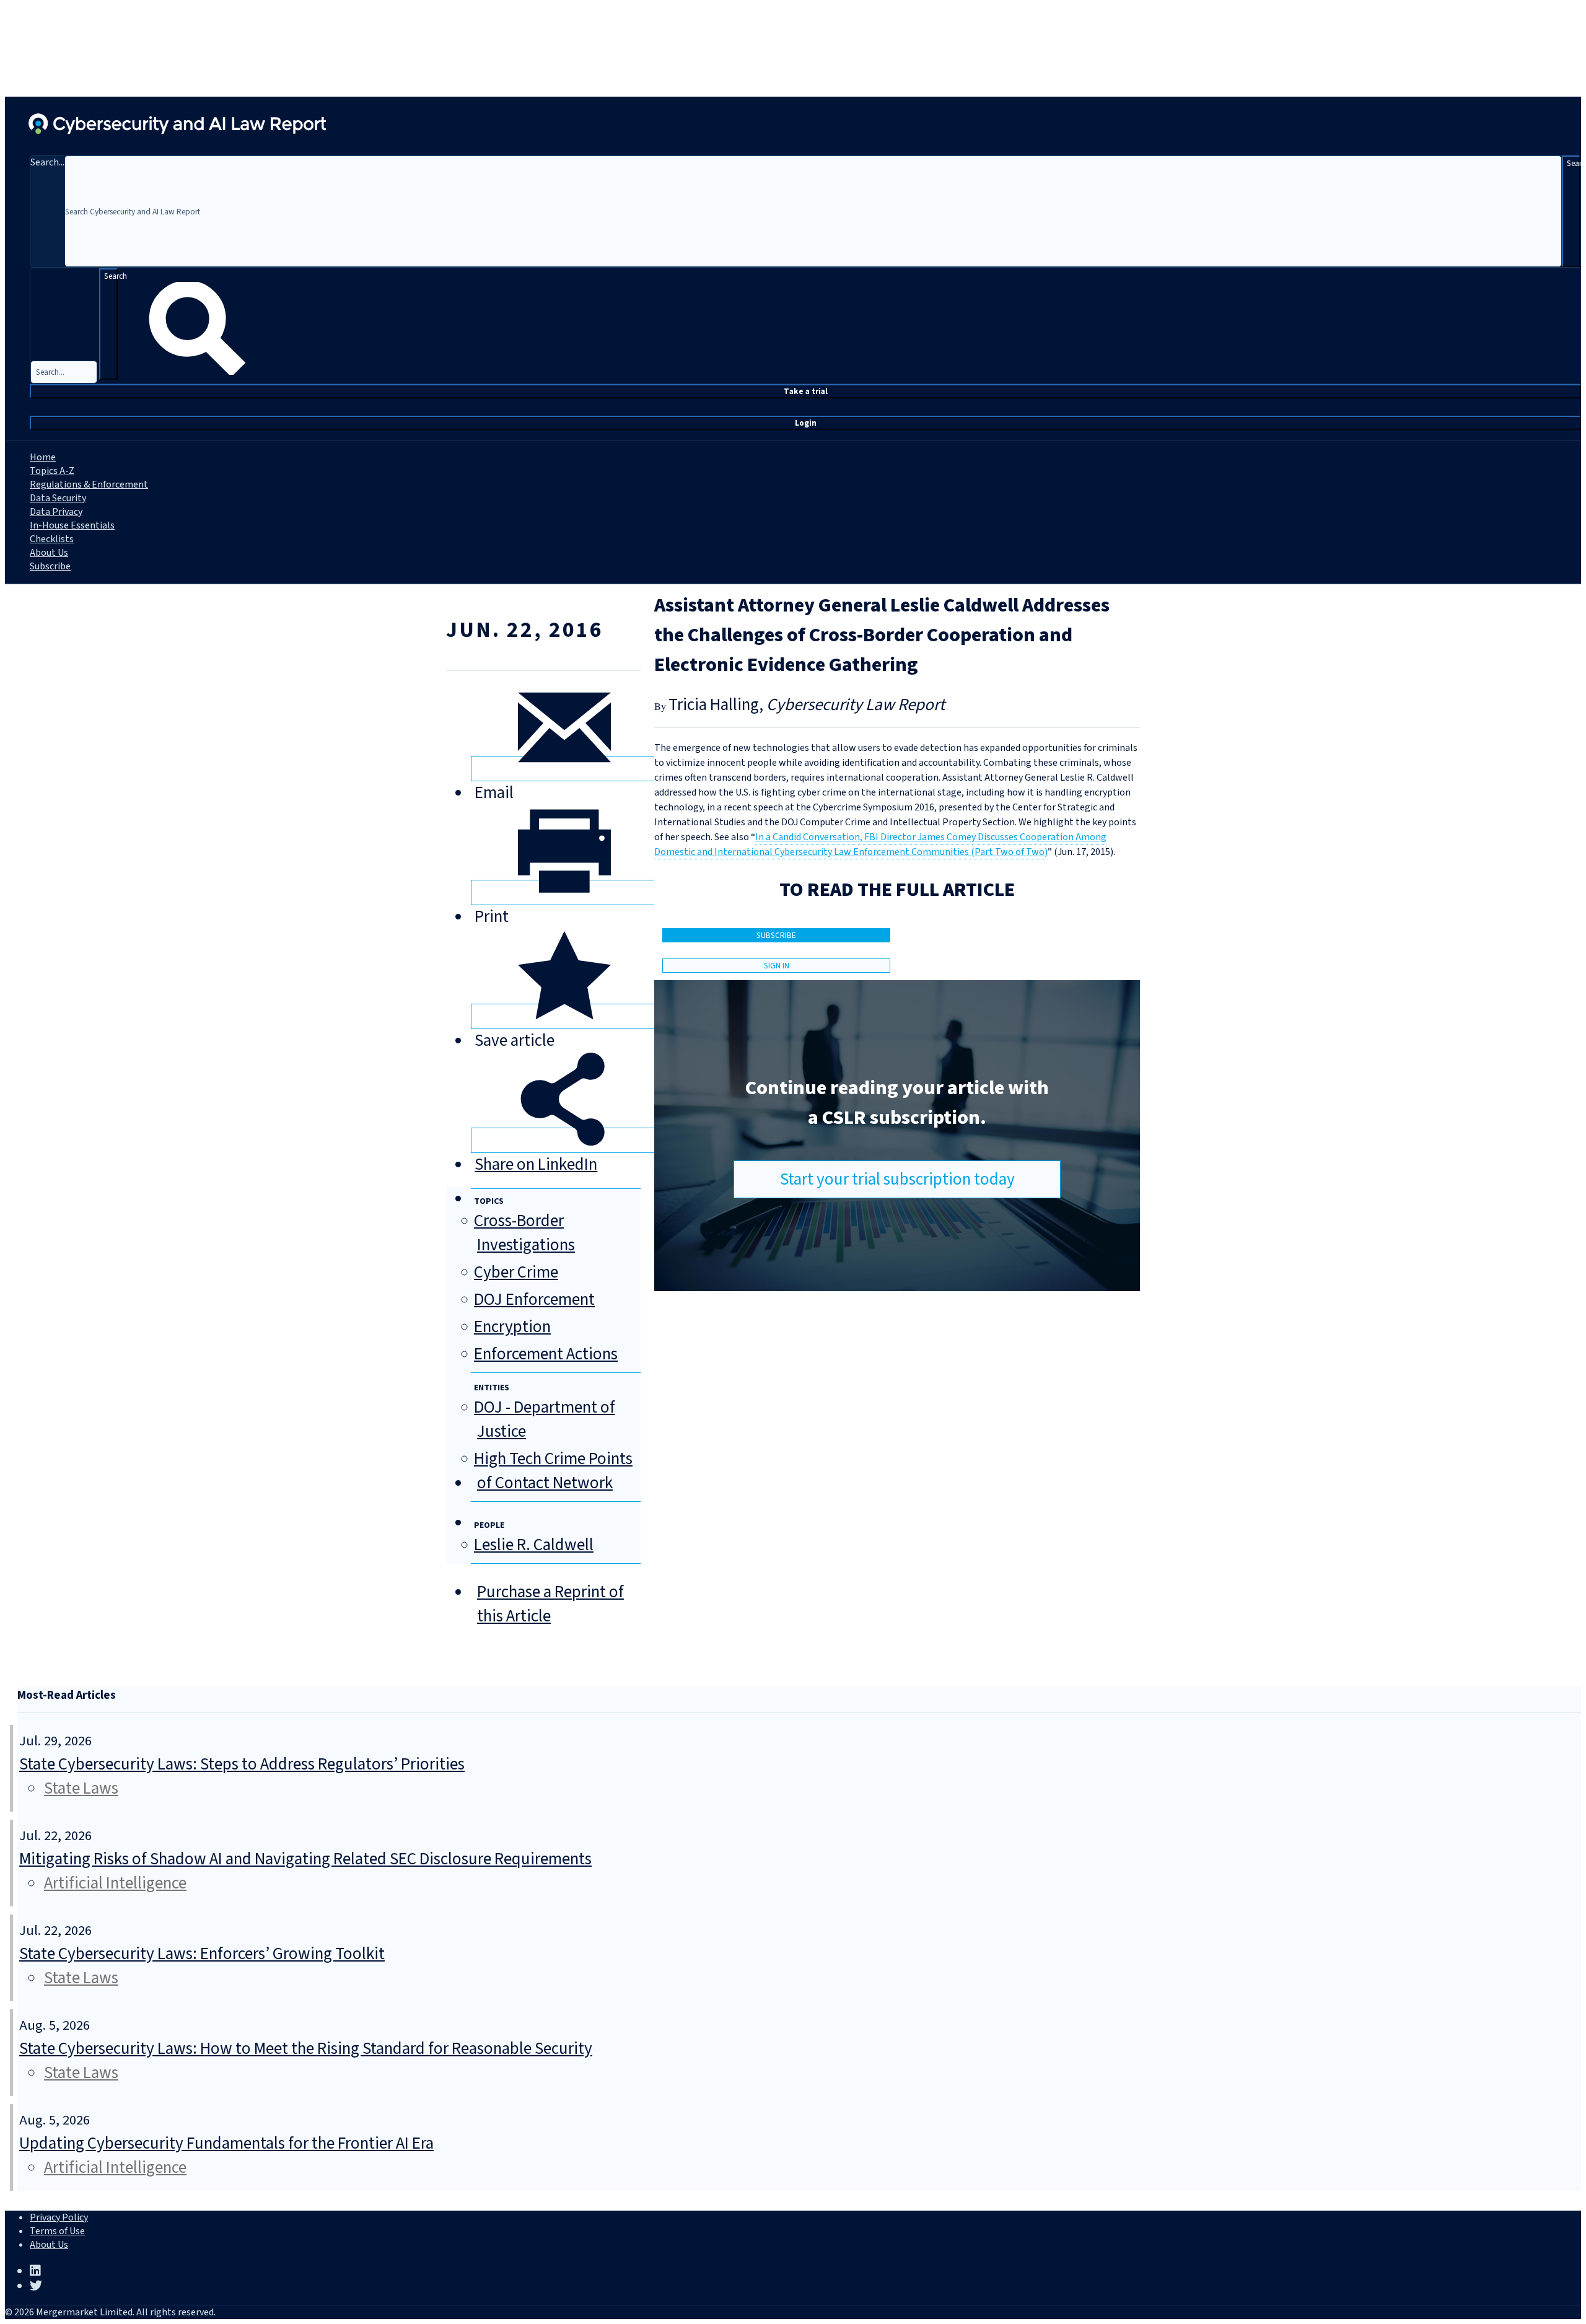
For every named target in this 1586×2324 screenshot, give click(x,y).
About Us (49, 553)
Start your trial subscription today (897, 1179)
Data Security (58, 498)
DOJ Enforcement (534, 1300)
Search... (47, 162)
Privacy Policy (59, 2217)
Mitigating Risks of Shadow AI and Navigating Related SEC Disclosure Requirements (305, 1859)
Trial (806, 391)
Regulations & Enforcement (89, 485)
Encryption (512, 1327)
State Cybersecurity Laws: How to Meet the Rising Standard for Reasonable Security (306, 2049)
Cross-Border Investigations (524, 1233)
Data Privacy (56, 512)
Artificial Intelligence (115, 1883)
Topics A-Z (52, 471)
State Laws (81, 1788)
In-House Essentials (72, 525)
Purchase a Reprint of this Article (550, 1604)
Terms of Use (57, 2231)
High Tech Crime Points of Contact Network (553, 1471)
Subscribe (50, 566)
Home (43, 457)
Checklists (52, 539)
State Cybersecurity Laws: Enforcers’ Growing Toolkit (202, 1954)
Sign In (777, 966)
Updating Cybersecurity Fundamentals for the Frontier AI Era (226, 2143)
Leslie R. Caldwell (534, 1545)
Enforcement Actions (546, 1354)
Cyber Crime (516, 1272)
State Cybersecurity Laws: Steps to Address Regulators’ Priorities (242, 1764)
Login (806, 423)
